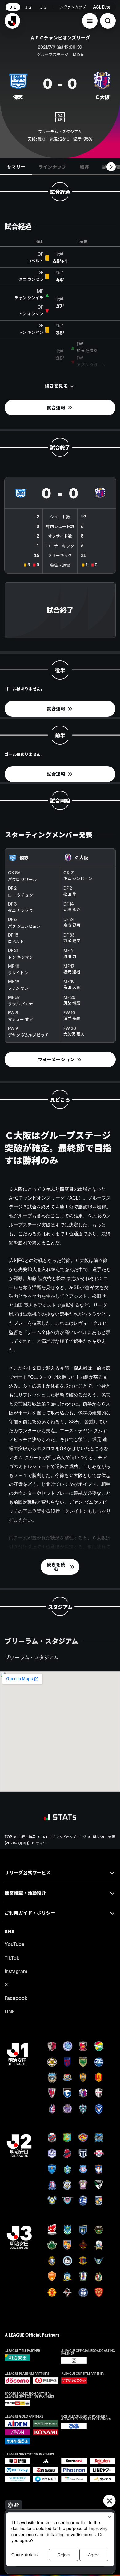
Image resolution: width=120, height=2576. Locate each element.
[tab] (16, 167)
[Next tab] (111, 167)
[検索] (108, 21)
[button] (90, 21)
